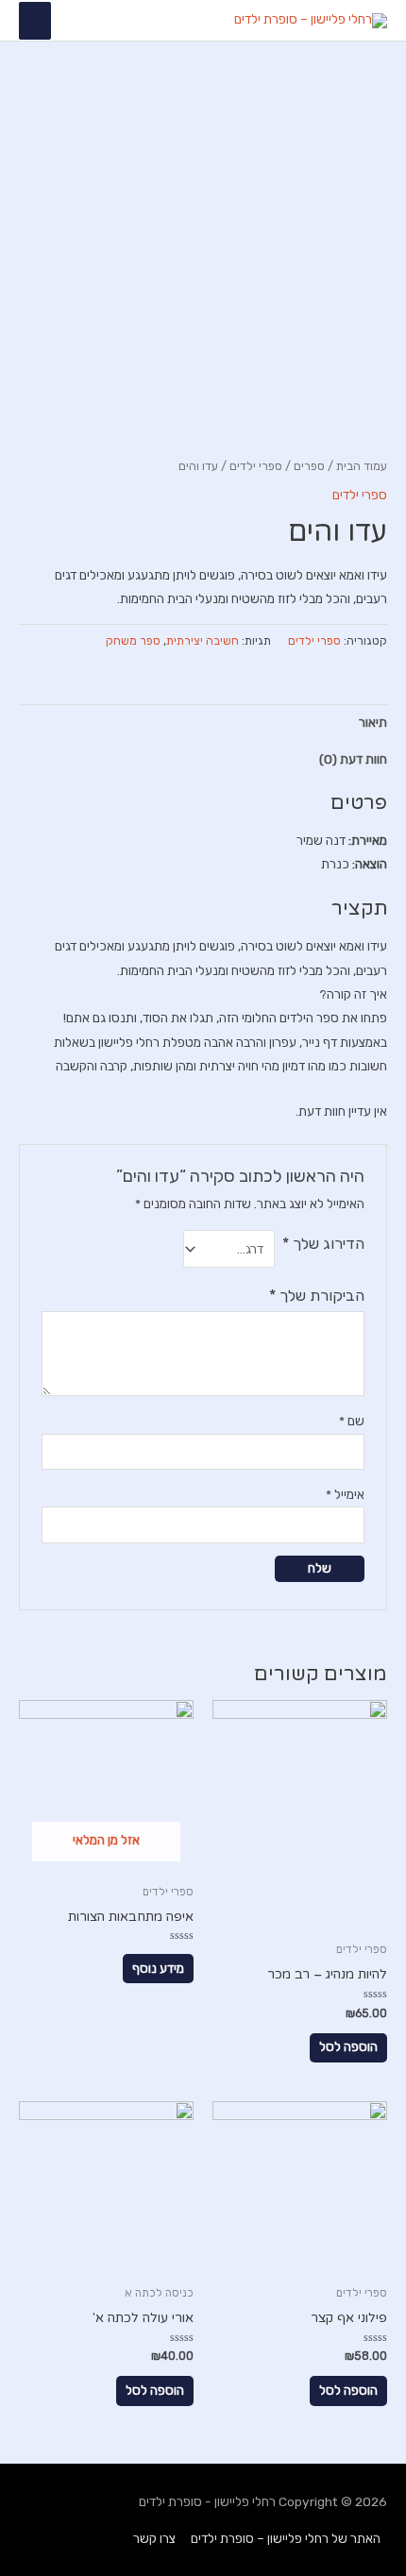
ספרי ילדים (256, 466)
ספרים (309, 466)
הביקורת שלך (317, 1296)
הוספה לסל (348, 2046)
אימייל (345, 1494)
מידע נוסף (158, 1968)
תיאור (373, 722)
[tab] (203, 723)
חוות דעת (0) (353, 759)
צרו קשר (154, 2538)
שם (352, 1421)
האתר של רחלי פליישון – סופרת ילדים (286, 2538)
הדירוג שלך (323, 1244)
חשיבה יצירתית (203, 640)
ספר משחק (133, 640)
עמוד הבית (362, 466)
